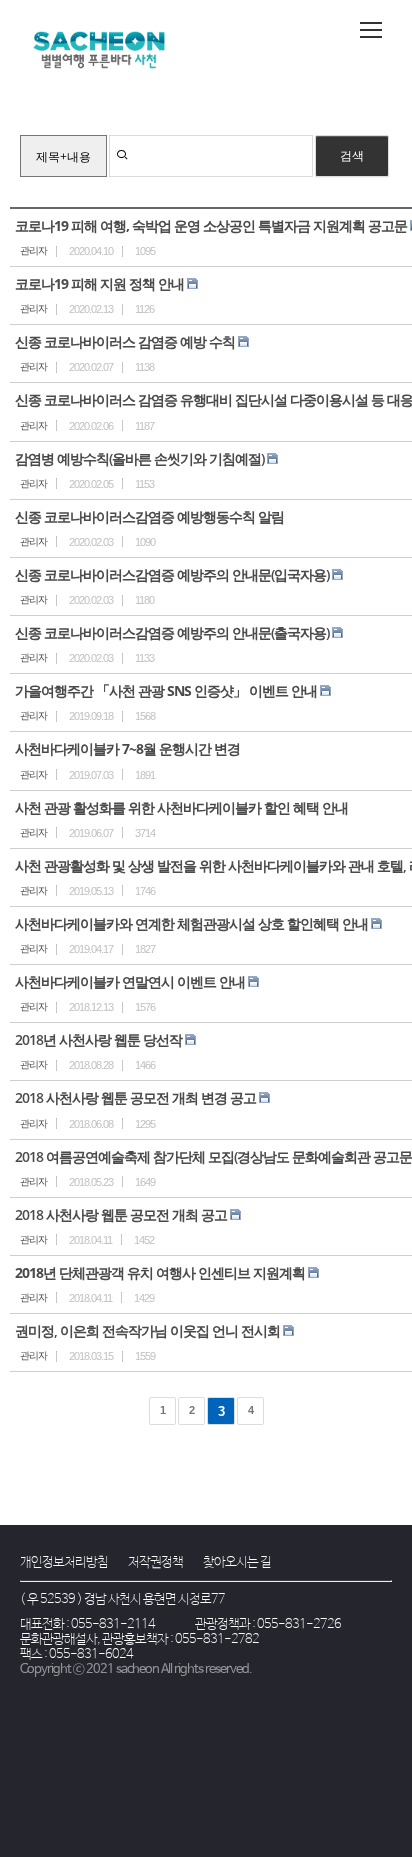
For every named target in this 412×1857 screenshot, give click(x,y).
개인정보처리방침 (64, 1562)
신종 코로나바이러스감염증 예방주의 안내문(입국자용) (172, 574)
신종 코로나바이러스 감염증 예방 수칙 (125, 341)
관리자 (33, 250)
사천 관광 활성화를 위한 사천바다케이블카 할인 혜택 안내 (181, 807)
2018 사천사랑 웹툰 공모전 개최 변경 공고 (135, 1097)
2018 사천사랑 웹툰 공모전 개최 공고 (121, 1214)
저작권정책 (155, 1562)
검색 (352, 155)
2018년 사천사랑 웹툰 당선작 (98, 1039)
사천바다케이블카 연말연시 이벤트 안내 (130, 981)
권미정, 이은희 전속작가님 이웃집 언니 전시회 (147, 1330)
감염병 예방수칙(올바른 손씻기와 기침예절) (139, 458)
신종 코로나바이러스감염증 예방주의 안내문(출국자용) (172, 632)
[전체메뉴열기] (371, 30)
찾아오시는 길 (237, 1562)
